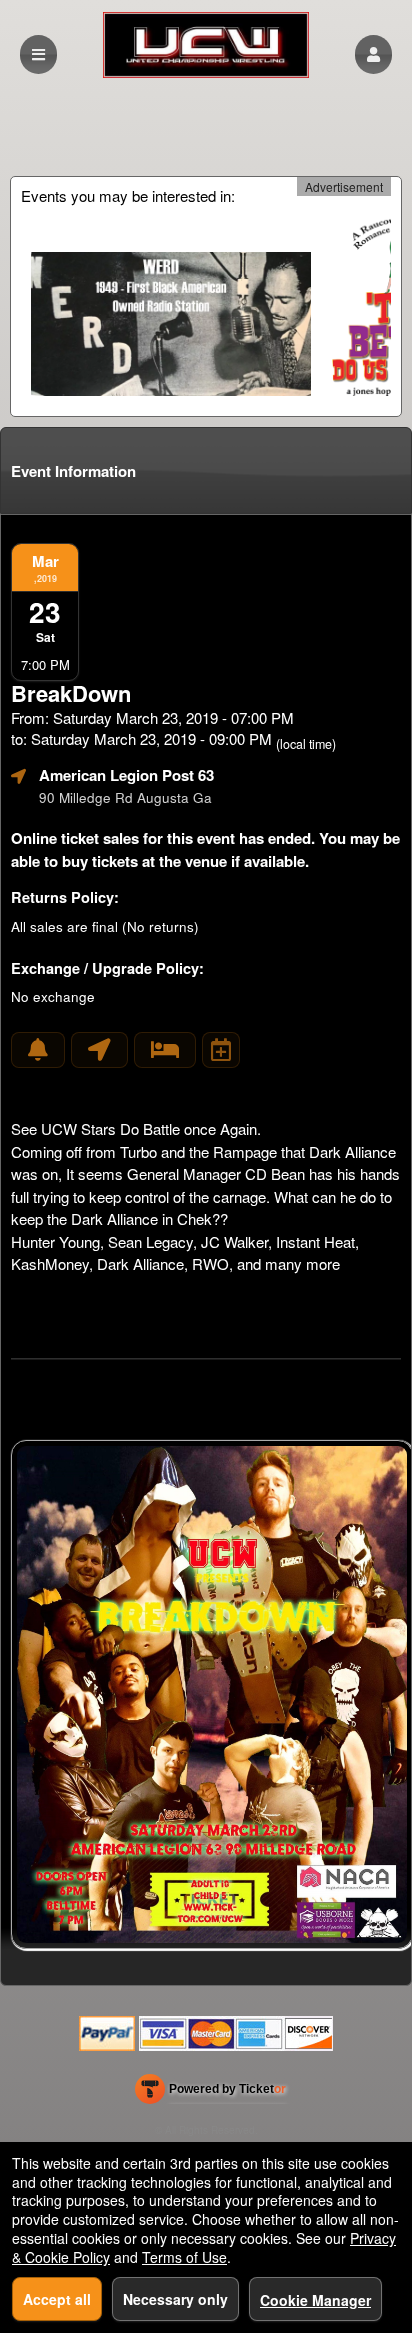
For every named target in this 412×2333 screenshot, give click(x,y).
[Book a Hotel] (165, 1050)
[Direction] (99, 1050)
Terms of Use (184, 2257)
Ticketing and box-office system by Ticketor (210, 2093)
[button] (373, 54)
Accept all (57, 2299)
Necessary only (175, 2299)
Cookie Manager (315, 2300)
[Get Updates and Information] (38, 1050)
